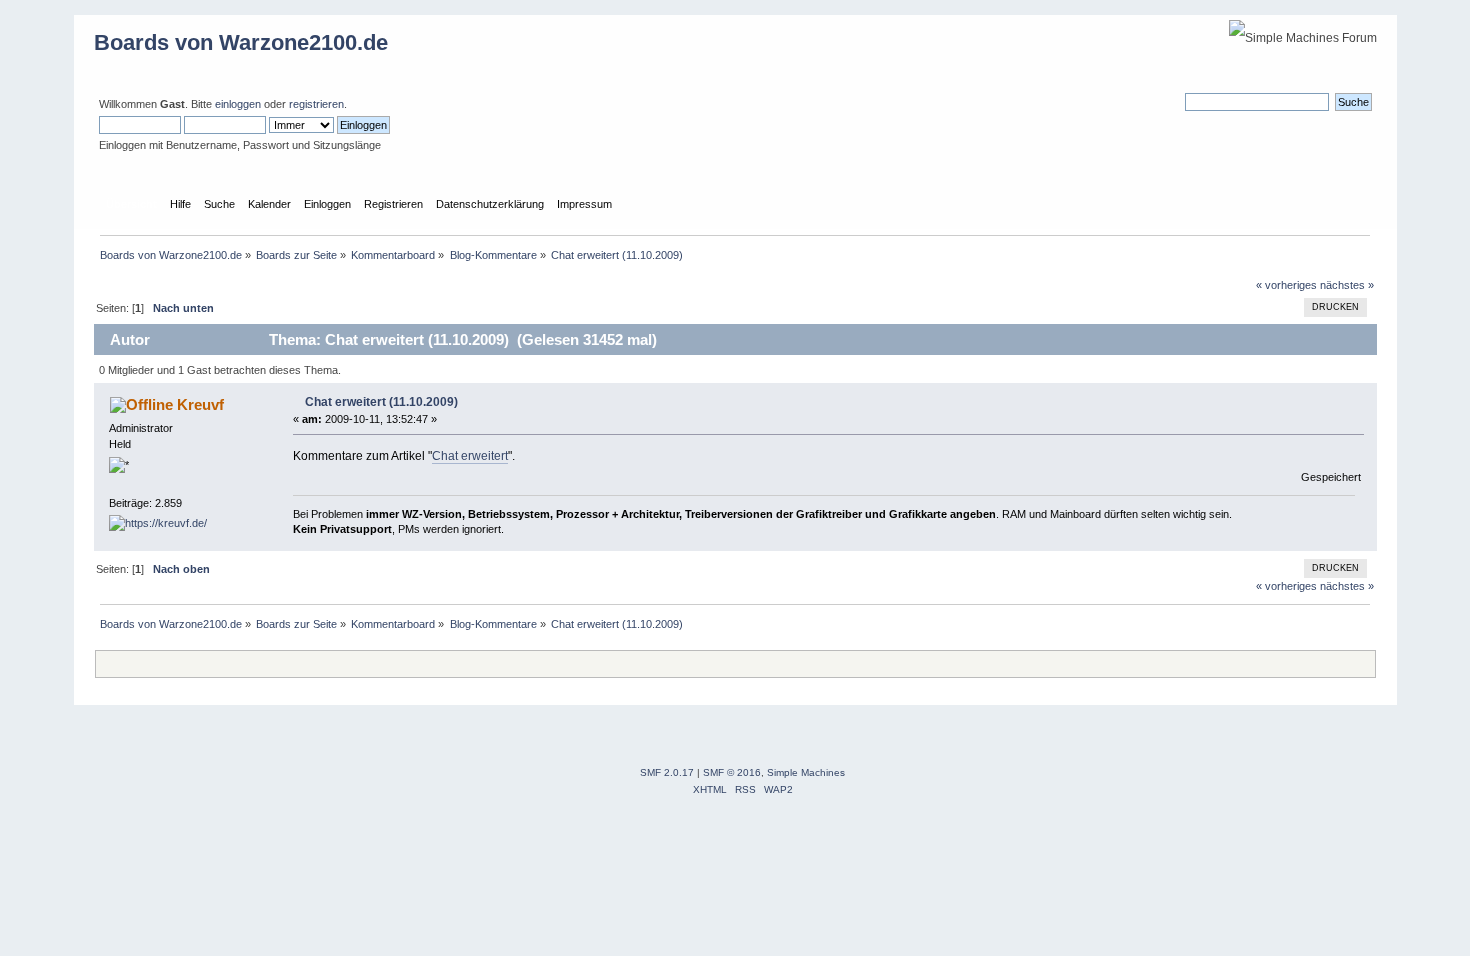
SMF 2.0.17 (667, 772)
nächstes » (1347, 285)
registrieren (316, 104)
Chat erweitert (470, 456)
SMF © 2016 (732, 772)
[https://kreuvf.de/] (158, 523)
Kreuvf (200, 404)
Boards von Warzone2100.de (241, 42)
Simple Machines (806, 772)
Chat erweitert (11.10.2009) (381, 402)
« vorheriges (1286, 285)
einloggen (238, 104)
